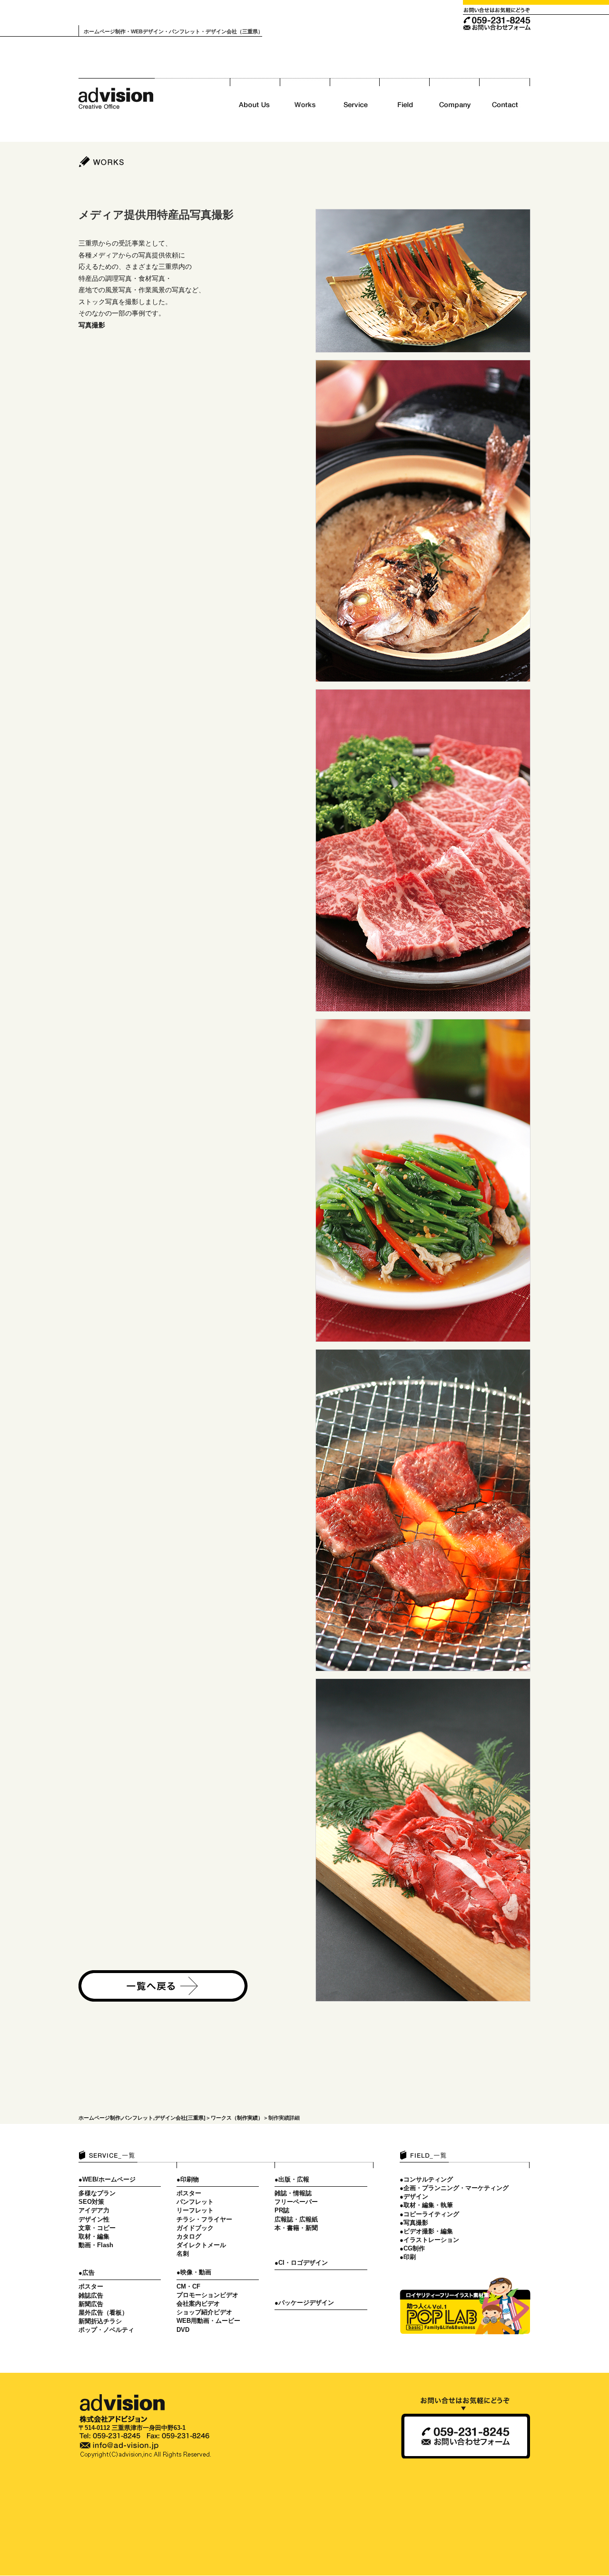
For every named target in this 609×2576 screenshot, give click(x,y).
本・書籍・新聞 (296, 2228)
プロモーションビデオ (207, 2295)
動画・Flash (96, 2245)
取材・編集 (94, 2236)
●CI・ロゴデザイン (301, 2263)
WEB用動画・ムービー (208, 2321)
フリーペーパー (296, 2202)
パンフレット (195, 2202)
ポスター (91, 2286)
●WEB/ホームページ (107, 2179)
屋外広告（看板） (103, 2313)
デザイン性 (94, 2219)
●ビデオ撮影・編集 (426, 2231)
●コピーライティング (429, 2214)
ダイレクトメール (201, 2245)
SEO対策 (91, 2202)
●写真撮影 (414, 2223)
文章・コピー (97, 2228)
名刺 (183, 2254)
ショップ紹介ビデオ (204, 2312)
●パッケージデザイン (304, 2303)
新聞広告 (91, 2304)
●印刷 (408, 2257)
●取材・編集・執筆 (426, 2205)
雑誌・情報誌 (293, 2193)
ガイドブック (195, 2228)
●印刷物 (188, 2179)
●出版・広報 (292, 2179)
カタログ (189, 2236)
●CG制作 (412, 2248)
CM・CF (188, 2286)
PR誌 (282, 2210)
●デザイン (414, 2196)
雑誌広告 (91, 2295)
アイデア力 (94, 2210)
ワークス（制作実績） (237, 2118)
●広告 (87, 2273)
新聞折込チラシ (100, 2321)
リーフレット (195, 2210)
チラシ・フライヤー (204, 2219)
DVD (183, 2330)
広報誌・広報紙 (296, 2219)
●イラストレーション (429, 2240)
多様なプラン (97, 2193)
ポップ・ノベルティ (106, 2330)
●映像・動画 (194, 2272)
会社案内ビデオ (198, 2304)
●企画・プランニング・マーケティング (454, 2188)
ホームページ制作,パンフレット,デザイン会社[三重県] (142, 2118)
